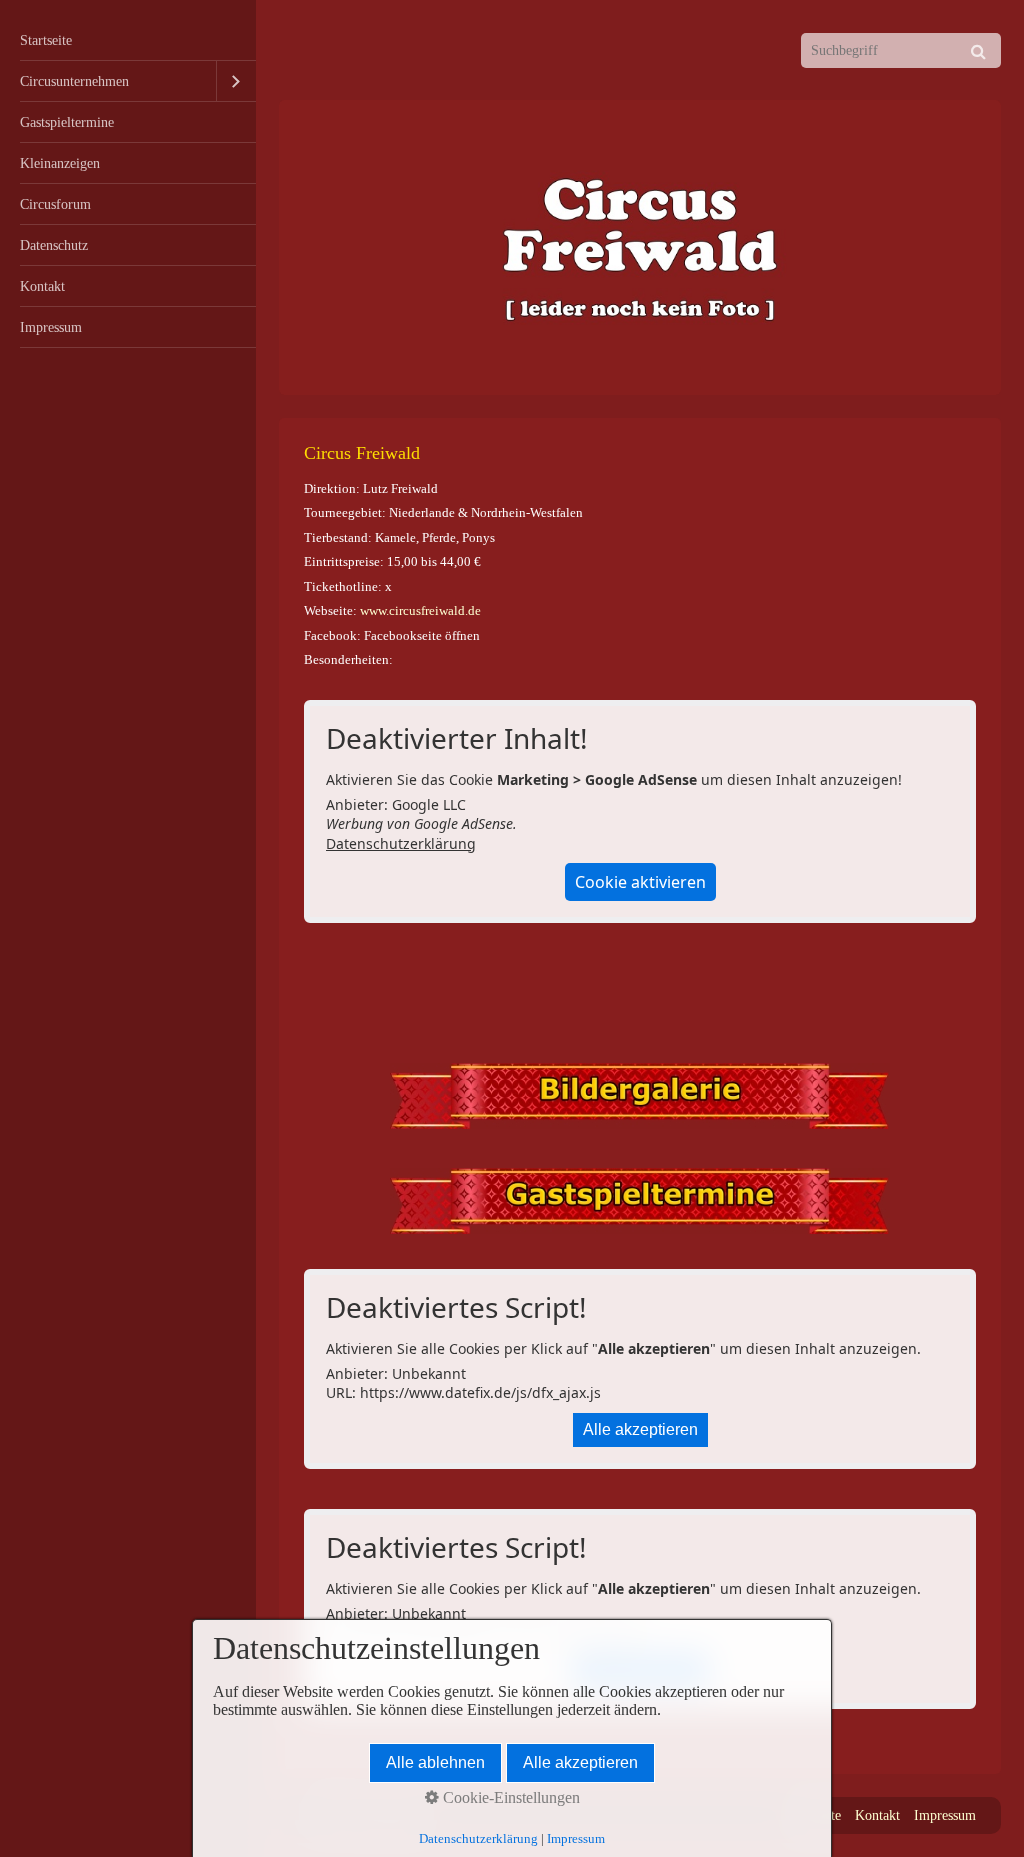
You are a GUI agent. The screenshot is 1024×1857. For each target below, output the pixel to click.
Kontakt (42, 286)
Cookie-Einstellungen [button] (509, 1797)
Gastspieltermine (67, 122)
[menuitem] (128, 40)
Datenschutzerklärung (401, 843)
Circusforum (55, 204)
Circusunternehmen (74, 81)
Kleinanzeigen (60, 163)
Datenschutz (54, 245)
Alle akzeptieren (640, 1429)
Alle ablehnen (435, 1762)
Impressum (51, 327)
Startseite (46, 40)
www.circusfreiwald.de (420, 610)
